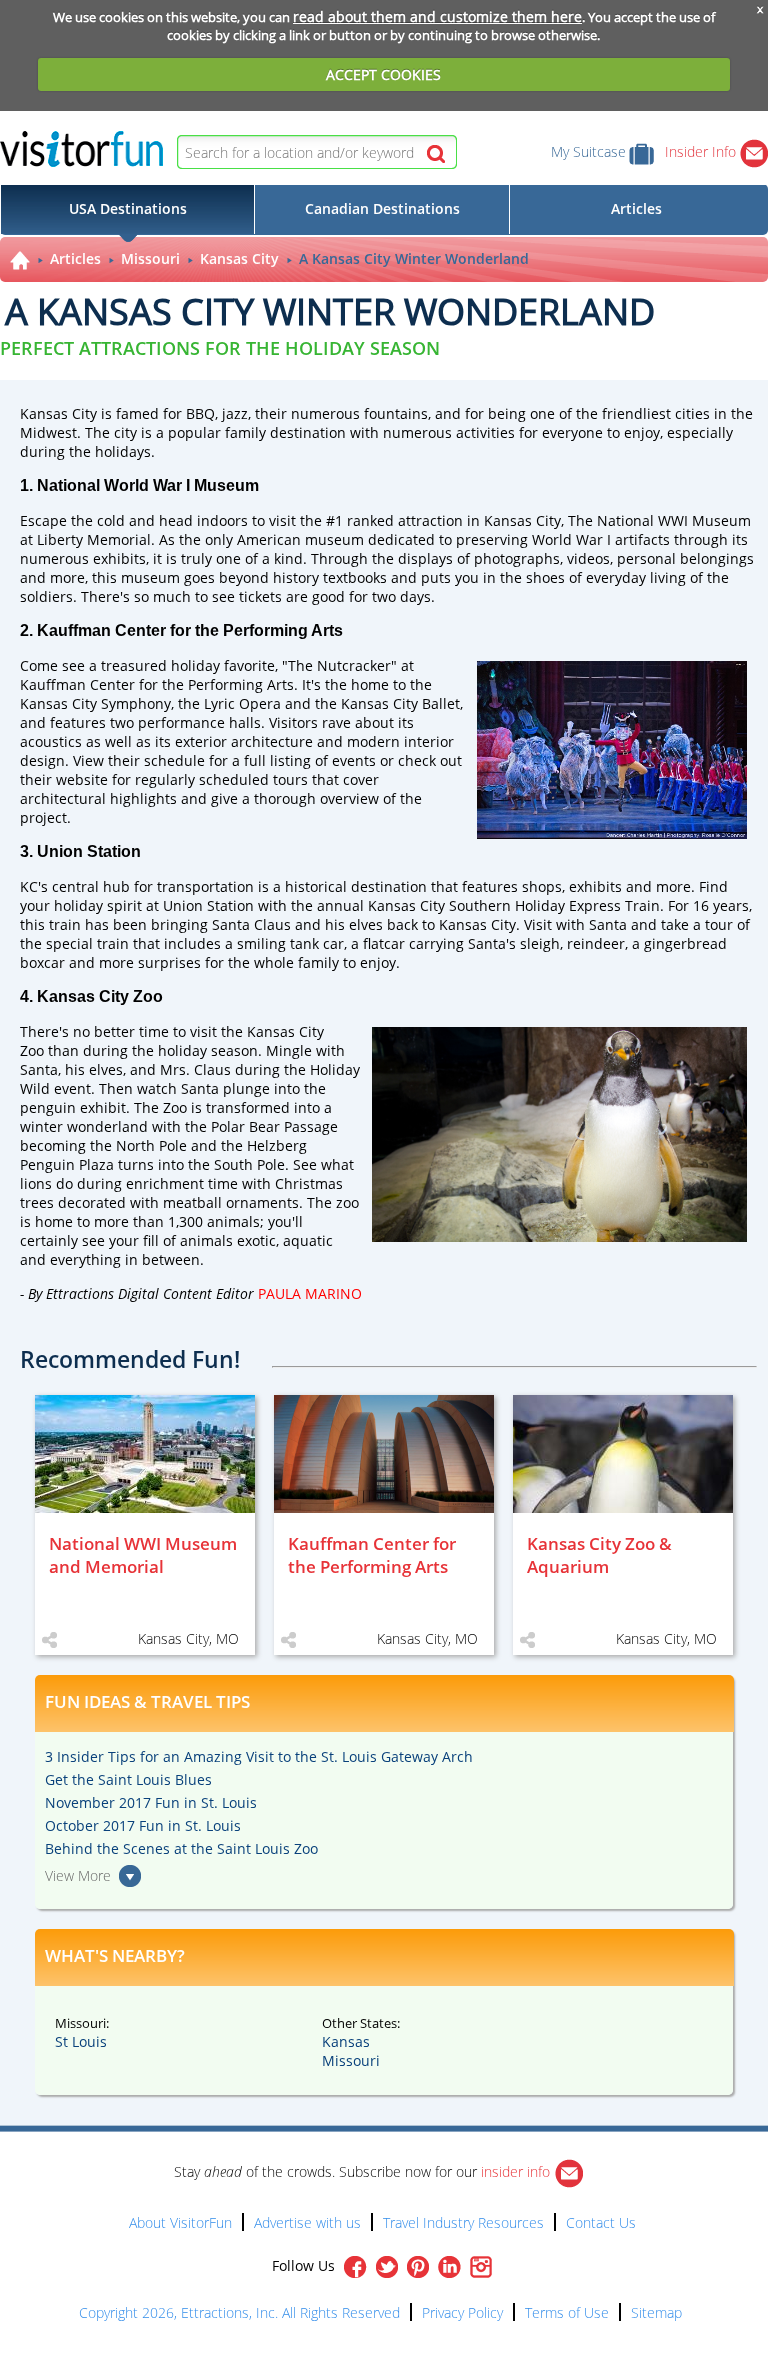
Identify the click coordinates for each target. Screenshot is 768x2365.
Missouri (150, 258)
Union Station (208, 905)
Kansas (346, 2041)
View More (78, 1875)
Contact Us (601, 2222)
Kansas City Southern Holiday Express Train (514, 905)
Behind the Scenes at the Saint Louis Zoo (181, 1848)
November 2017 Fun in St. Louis (151, 1802)
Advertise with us (307, 2222)
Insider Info (702, 151)
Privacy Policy (462, 2312)
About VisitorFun (180, 2222)
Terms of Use (567, 2312)
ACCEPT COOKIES (383, 74)
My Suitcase (588, 151)
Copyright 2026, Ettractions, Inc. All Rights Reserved (239, 2312)
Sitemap (656, 2312)
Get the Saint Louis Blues (128, 1779)
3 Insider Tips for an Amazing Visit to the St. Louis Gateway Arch (259, 1756)
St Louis (81, 2041)
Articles (75, 258)
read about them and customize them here (437, 16)
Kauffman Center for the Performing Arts (157, 684)
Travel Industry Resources (463, 2222)
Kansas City (239, 258)
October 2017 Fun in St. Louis (143, 1825)
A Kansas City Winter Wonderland (414, 258)
